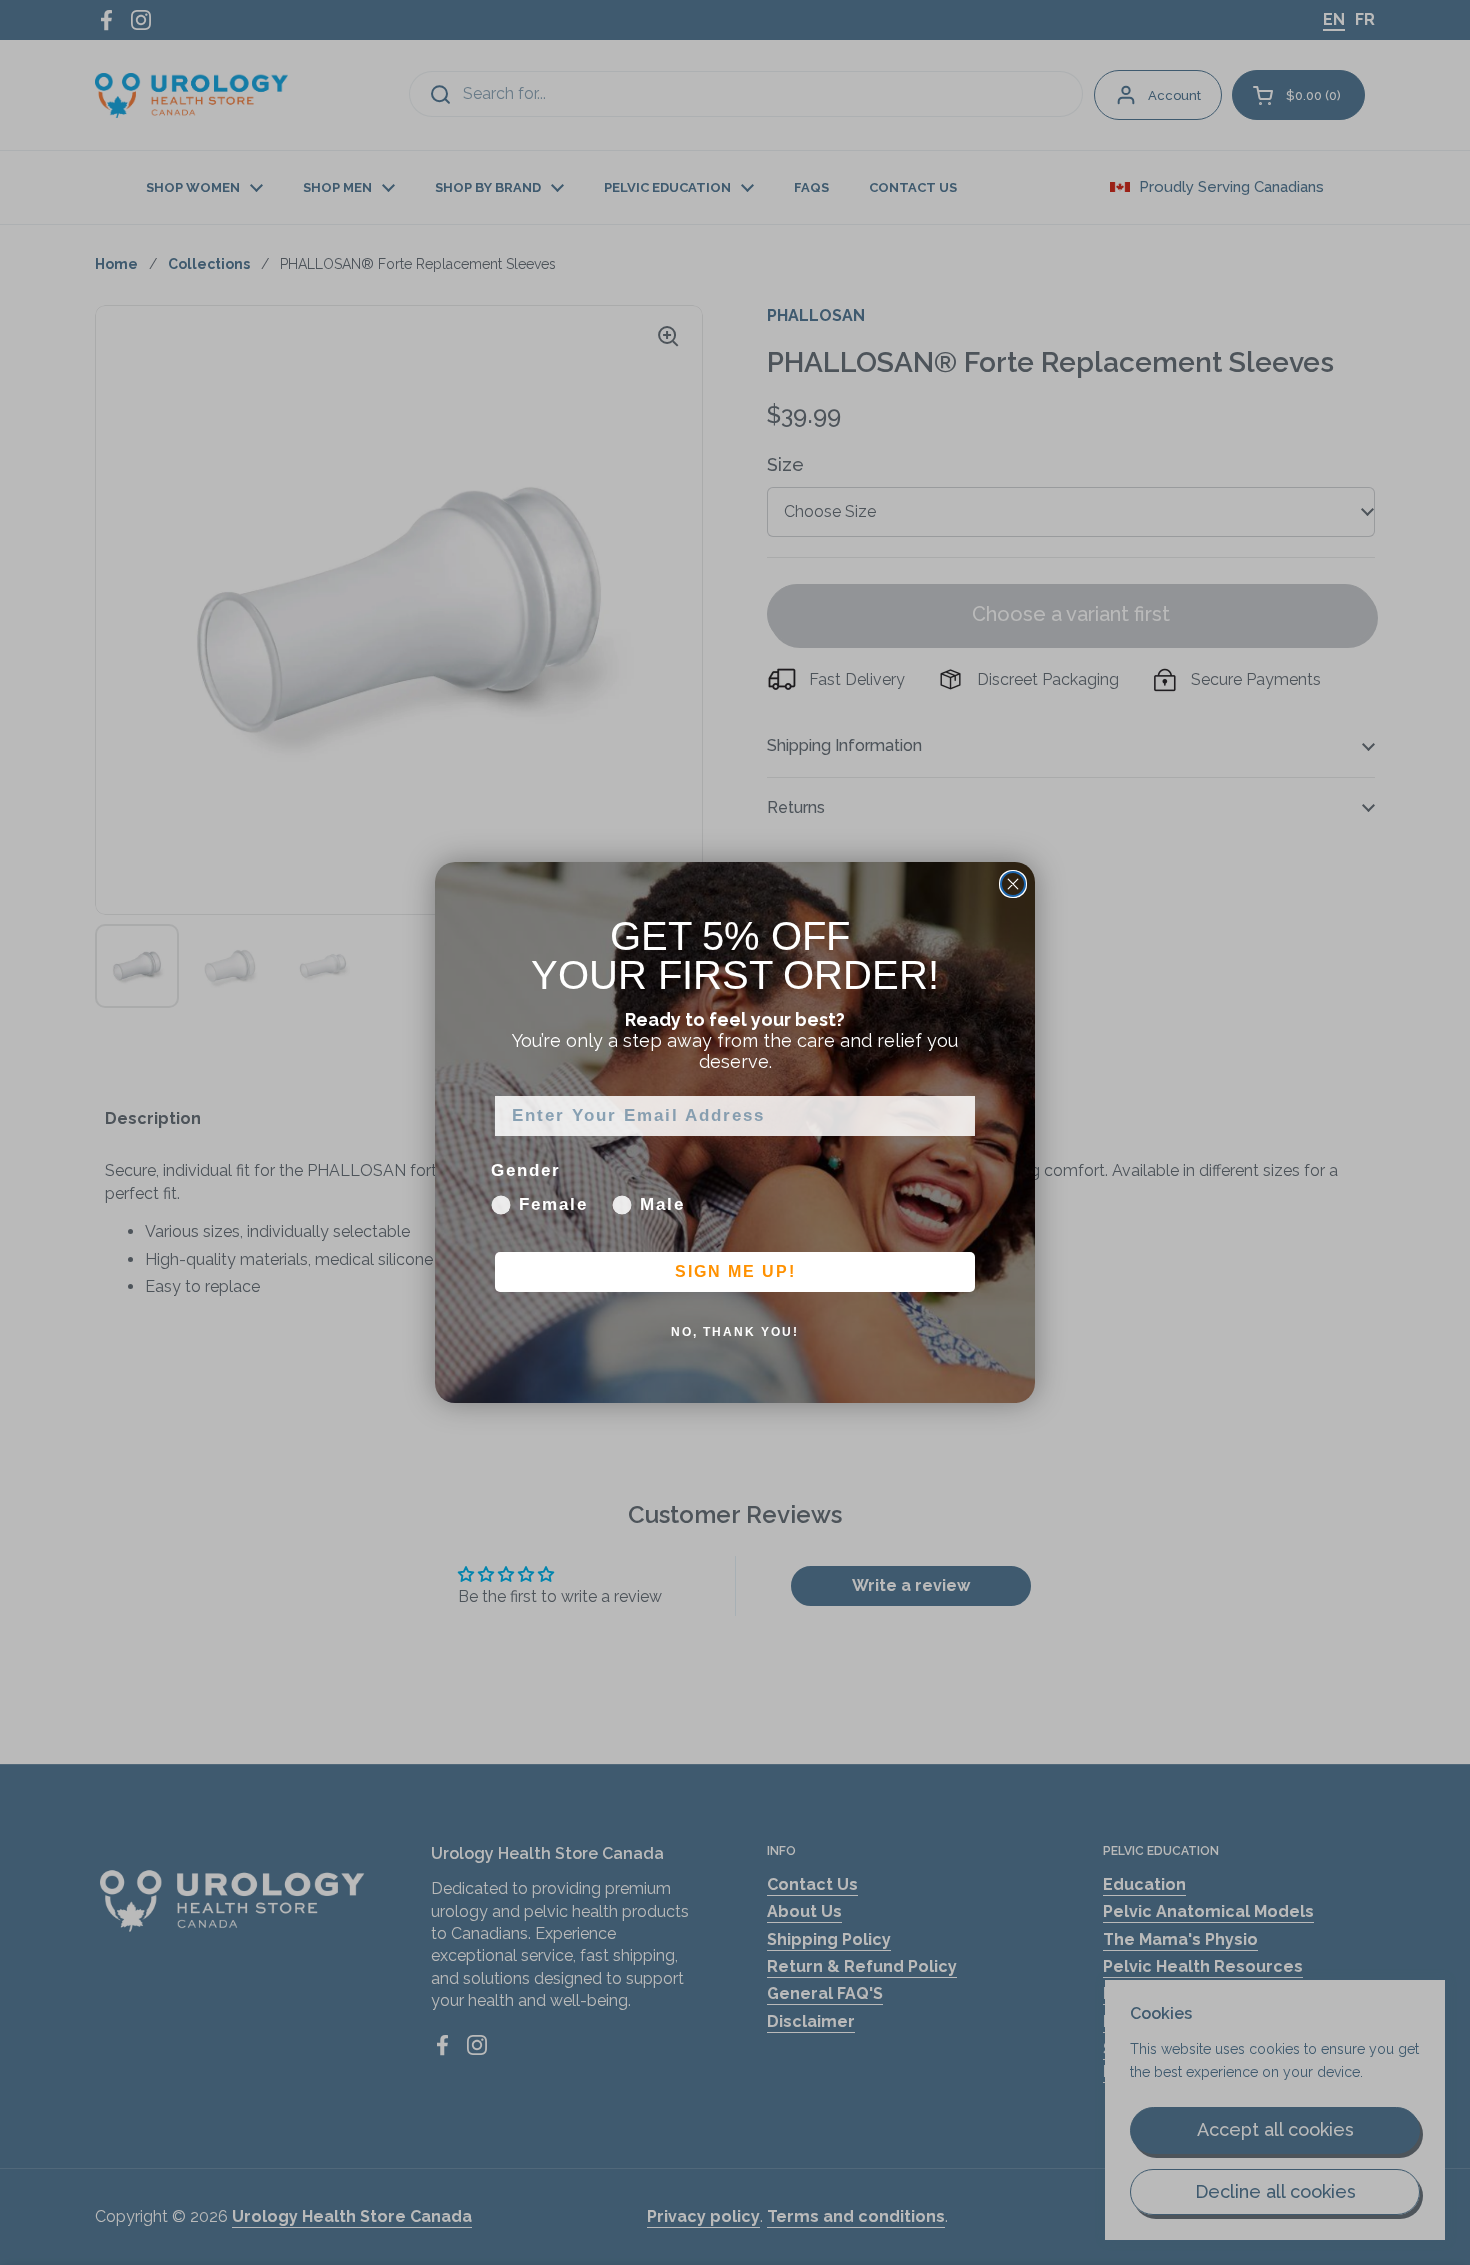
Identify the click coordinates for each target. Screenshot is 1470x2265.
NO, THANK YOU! (735, 1333)
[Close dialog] (1013, 884)
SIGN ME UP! (735, 1272)
